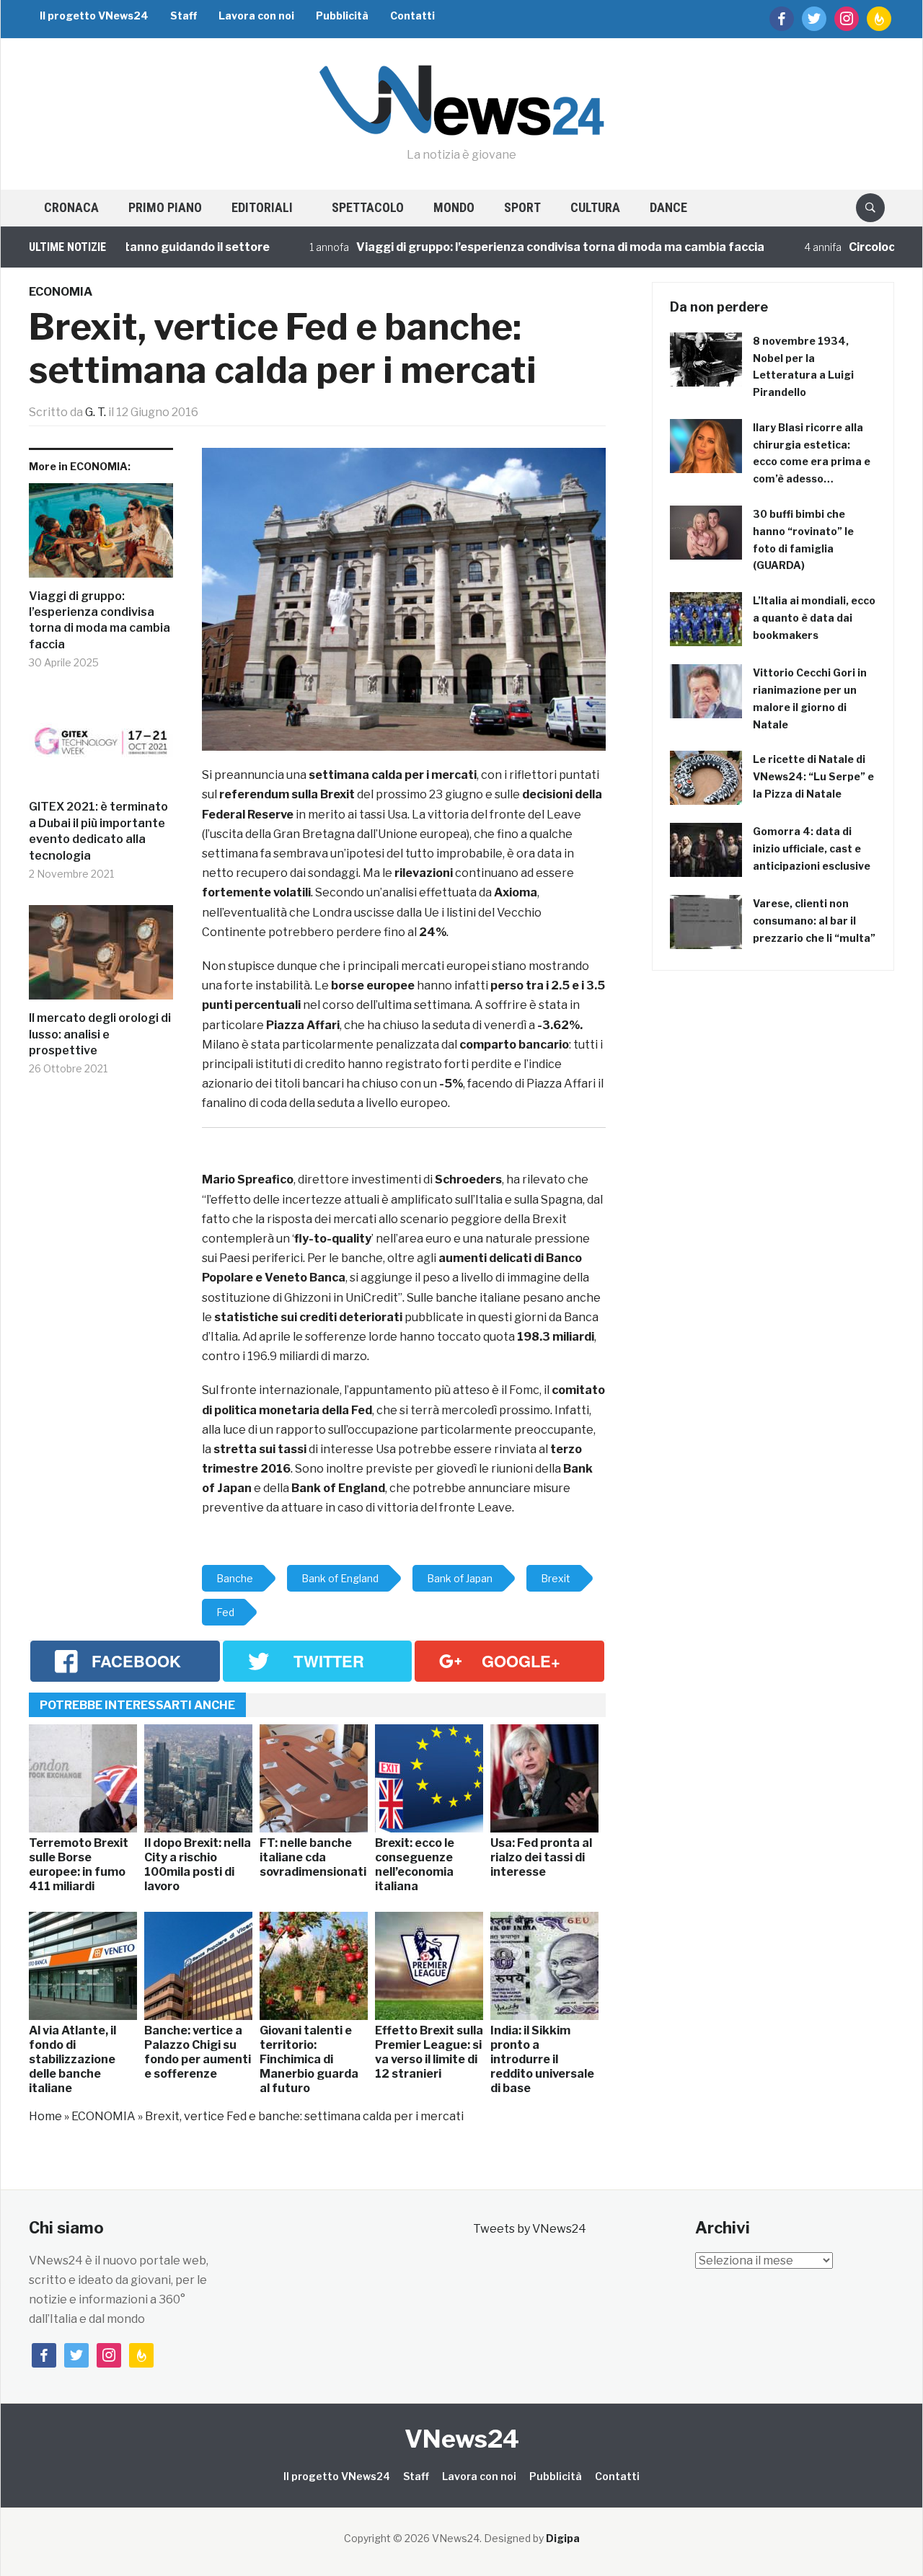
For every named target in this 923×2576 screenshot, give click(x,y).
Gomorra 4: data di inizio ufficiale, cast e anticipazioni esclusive (812, 848)
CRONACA (71, 207)
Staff (184, 16)
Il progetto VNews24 (94, 16)
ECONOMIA (61, 292)
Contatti (412, 16)
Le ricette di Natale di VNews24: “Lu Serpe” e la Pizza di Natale (813, 776)
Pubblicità (342, 16)
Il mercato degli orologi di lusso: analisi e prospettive (100, 1034)
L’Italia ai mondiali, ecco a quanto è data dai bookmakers (814, 618)
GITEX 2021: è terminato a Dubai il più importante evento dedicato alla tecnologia (98, 831)
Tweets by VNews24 (530, 2229)
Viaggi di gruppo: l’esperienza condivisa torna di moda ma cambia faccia (511, 247)
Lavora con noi (256, 16)
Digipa (563, 2538)
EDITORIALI (262, 207)
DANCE (668, 207)
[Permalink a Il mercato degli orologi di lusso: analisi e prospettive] (101, 958)
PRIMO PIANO (165, 207)
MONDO (454, 207)
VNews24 (462, 2439)
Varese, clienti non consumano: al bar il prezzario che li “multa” (814, 921)
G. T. (96, 412)
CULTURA (595, 207)
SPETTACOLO (368, 207)
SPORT (522, 207)
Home (45, 2116)
